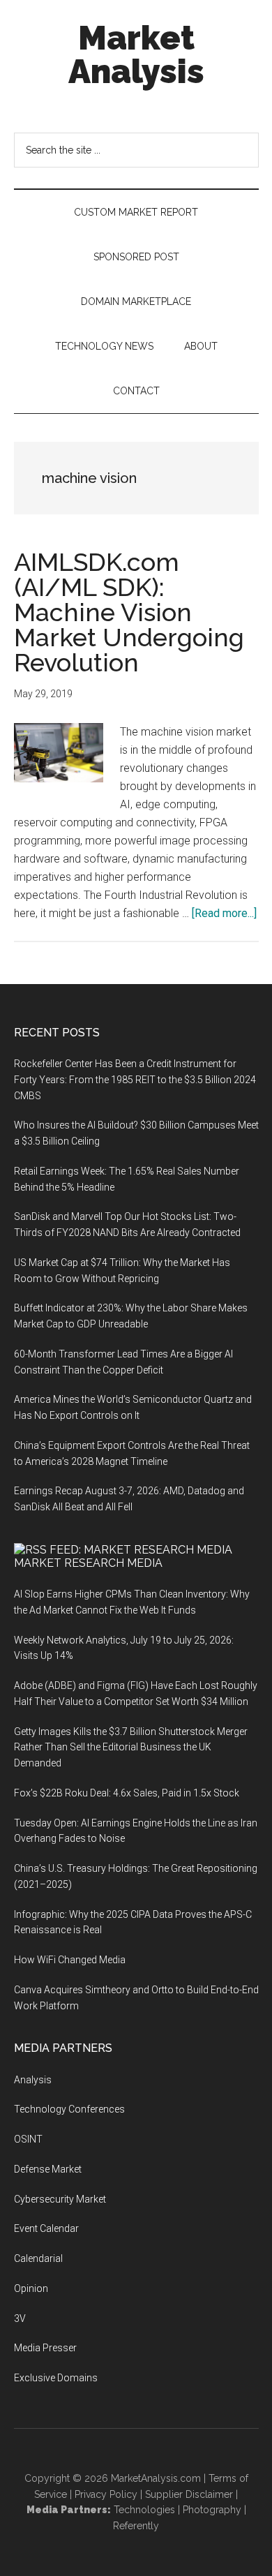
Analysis (33, 2080)
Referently (136, 2526)
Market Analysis (136, 54)
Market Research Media (88, 1563)
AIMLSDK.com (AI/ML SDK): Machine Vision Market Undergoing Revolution (129, 612)
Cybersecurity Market (60, 2199)
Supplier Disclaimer (189, 2494)
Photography (212, 2510)
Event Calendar (46, 2228)
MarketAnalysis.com (156, 2478)
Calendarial (38, 2258)
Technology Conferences (69, 2109)
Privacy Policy (106, 2494)
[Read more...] (224, 913)
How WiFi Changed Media (70, 1960)
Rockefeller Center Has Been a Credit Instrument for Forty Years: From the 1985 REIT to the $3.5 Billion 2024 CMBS (135, 1080)
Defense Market (48, 2169)
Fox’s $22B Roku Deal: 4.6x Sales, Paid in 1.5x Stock (127, 1793)
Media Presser (45, 2348)
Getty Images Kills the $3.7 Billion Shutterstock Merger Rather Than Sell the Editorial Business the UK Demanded (131, 1748)
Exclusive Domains (56, 2378)
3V (20, 2318)
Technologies (144, 2510)
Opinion (31, 2288)
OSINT (28, 2139)
